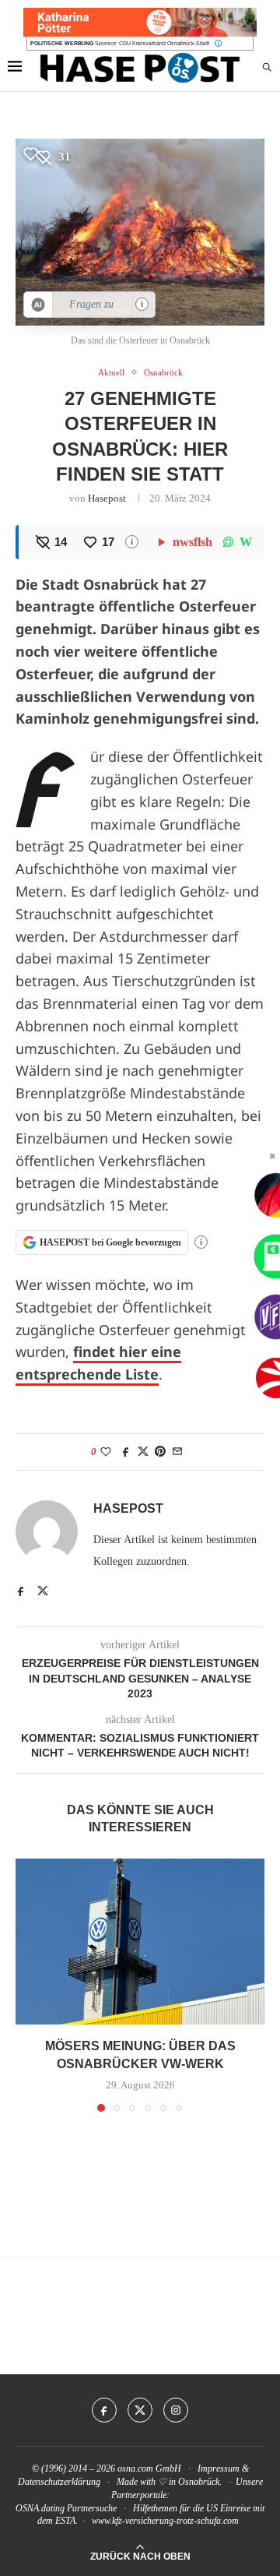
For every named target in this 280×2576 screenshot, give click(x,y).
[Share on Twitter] (143, 1452)
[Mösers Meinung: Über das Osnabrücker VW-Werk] (140, 1942)
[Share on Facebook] (126, 1452)
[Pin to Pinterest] (160, 1452)
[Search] (267, 68)
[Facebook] (104, 2410)
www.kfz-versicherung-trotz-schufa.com (165, 2521)
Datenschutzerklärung (59, 2482)
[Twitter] (140, 2410)
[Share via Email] (177, 1452)
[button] (29, 1985)
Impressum (219, 2469)
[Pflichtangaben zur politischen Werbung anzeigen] (218, 43)
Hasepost (107, 498)
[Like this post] (106, 1452)
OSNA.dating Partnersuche (66, 2508)
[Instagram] (176, 2410)
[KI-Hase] (38, 305)
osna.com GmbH (149, 2469)
